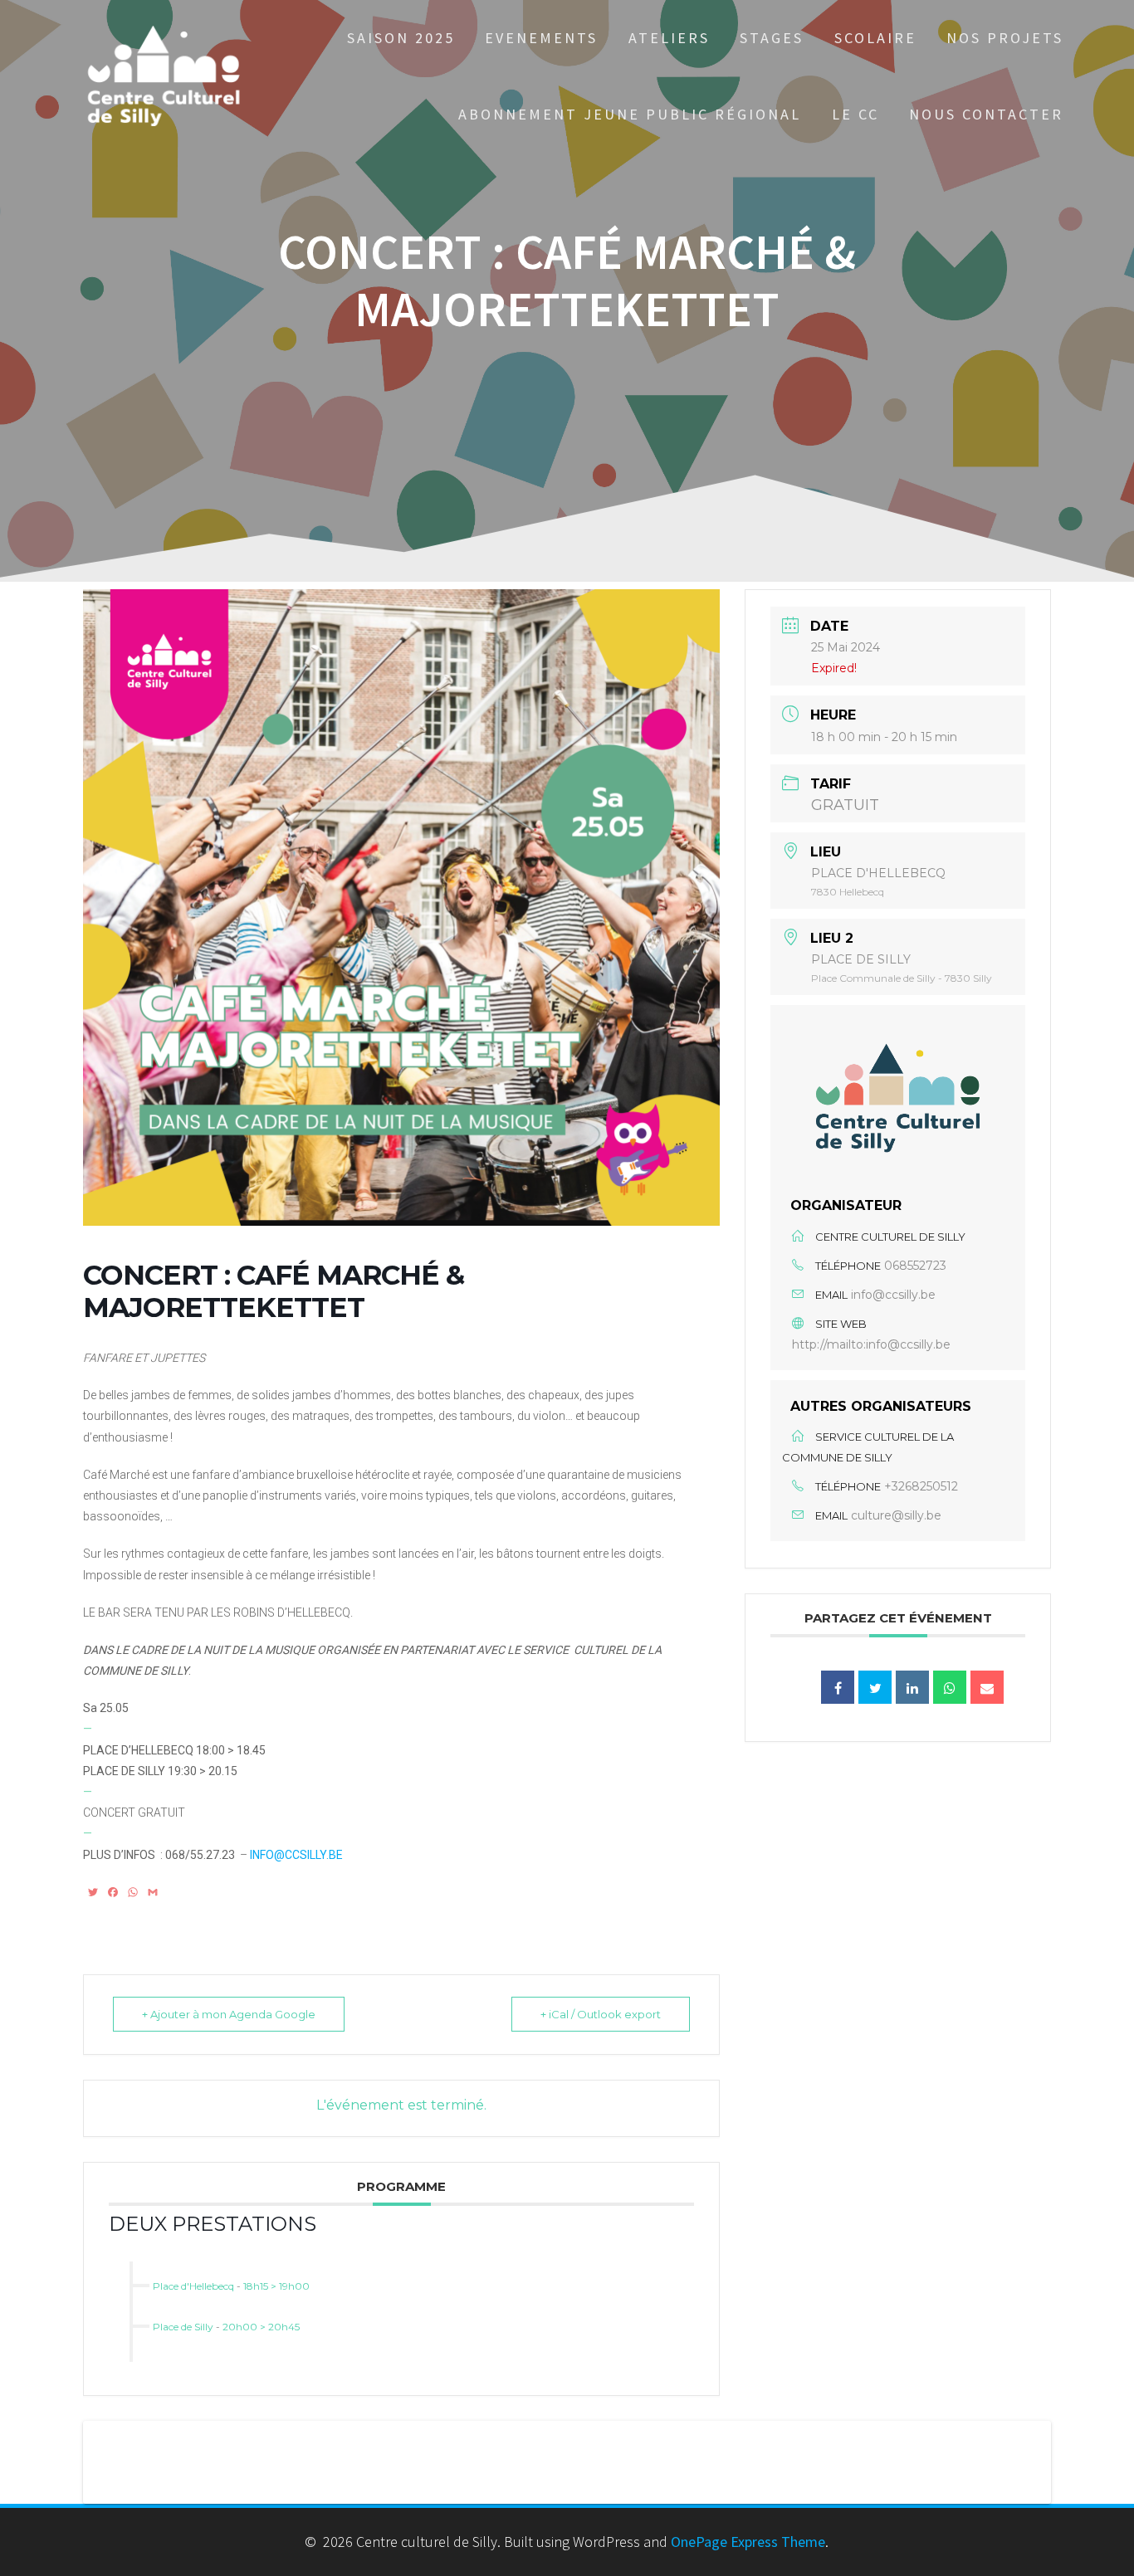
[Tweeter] (875, 1687)
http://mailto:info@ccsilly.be (871, 1344)
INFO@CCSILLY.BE (296, 1855)
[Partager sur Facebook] (838, 1687)
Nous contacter (986, 114)
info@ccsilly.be (893, 1295)
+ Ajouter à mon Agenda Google (229, 2014)
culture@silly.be (896, 1515)
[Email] (987, 1687)
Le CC (855, 114)
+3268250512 (921, 1486)
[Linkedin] (912, 1687)
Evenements (541, 38)
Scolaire (875, 38)
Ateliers (669, 38)
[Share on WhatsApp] (950, 1687)
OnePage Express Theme (748, 2542)
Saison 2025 (401, 38)
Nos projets (1005, 38)
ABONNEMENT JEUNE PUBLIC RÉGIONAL (630, 114)
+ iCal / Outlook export (601, 2014)
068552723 (915, 1266)
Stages (772, 38)
